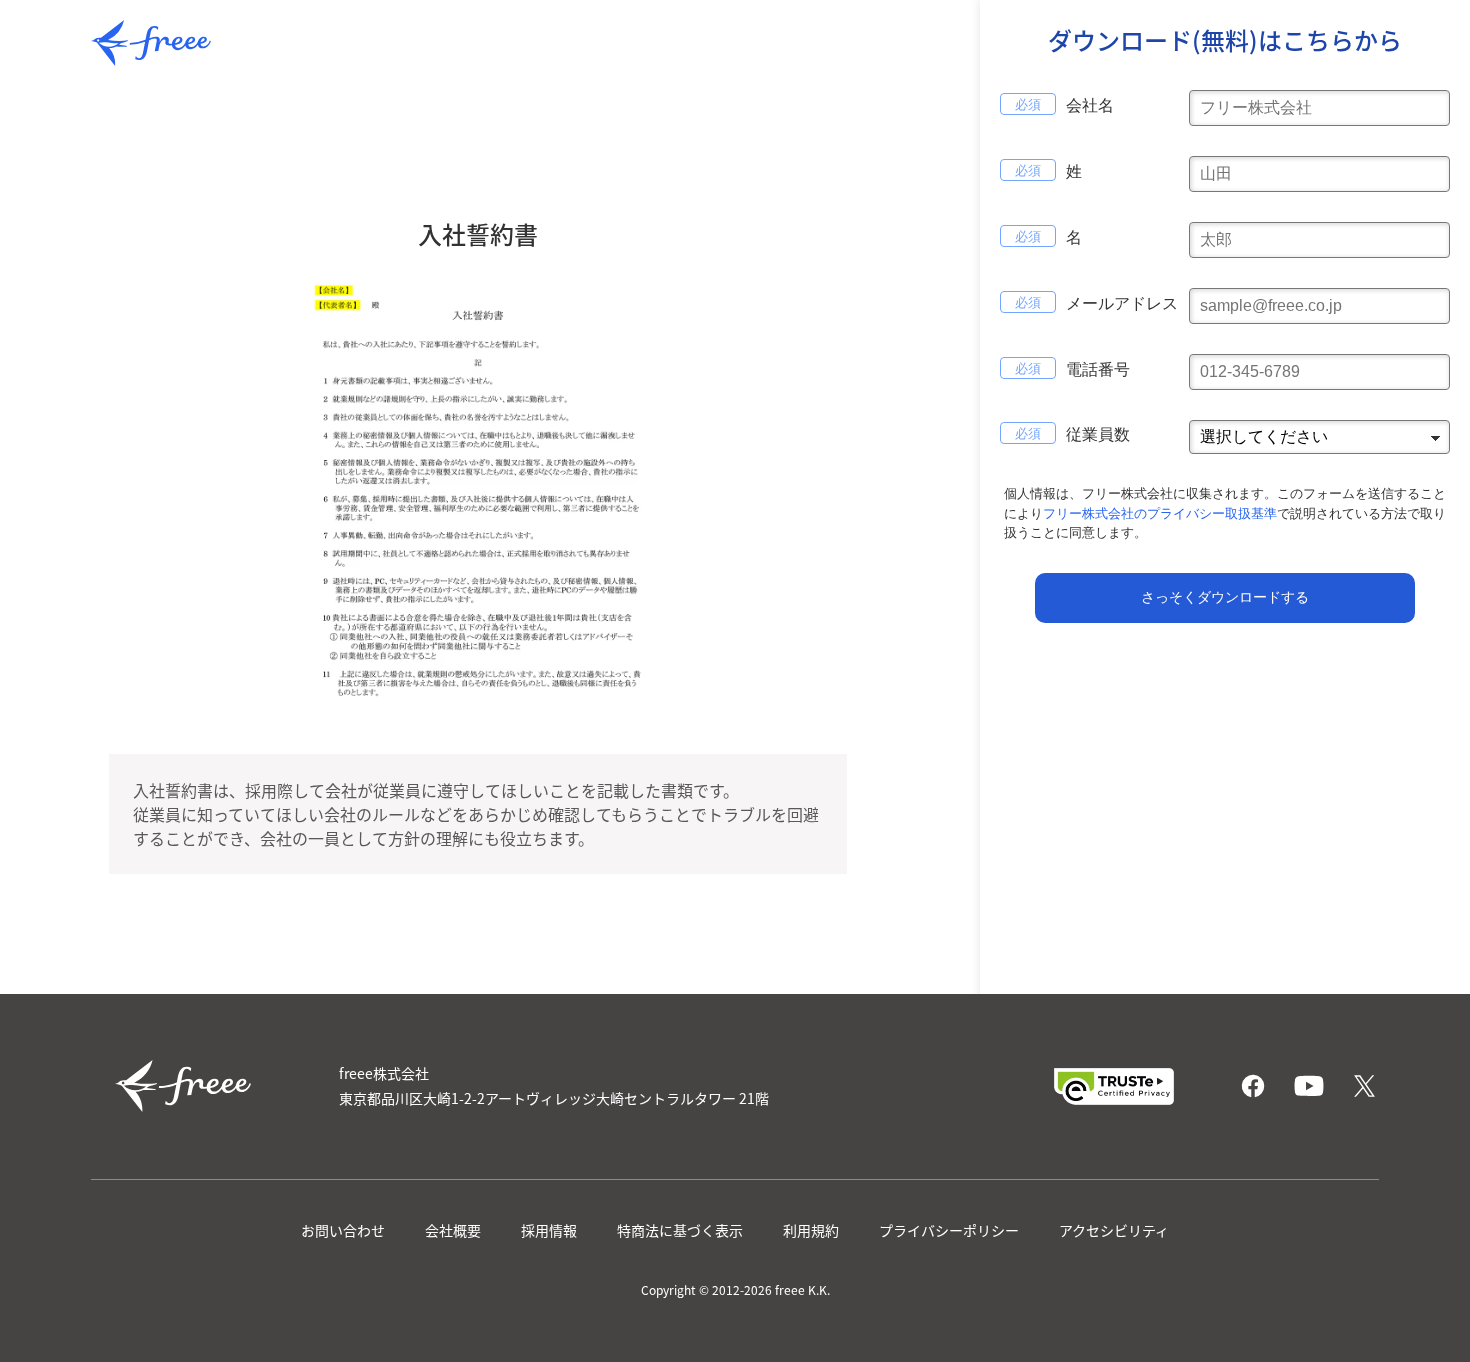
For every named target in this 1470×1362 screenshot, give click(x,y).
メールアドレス (1122, 303)
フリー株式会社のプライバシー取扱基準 (1160, 513)
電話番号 (1098, 369)
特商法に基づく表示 (680, 1230)
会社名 (1090, 105)
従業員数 (1098, 434)
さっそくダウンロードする (1225, 597)
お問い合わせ (343, 1230)
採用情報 (549, 1230)
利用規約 (811, 1230)
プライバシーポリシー (949, 1230)
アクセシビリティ (1114, 1230)
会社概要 (453, 1230)
